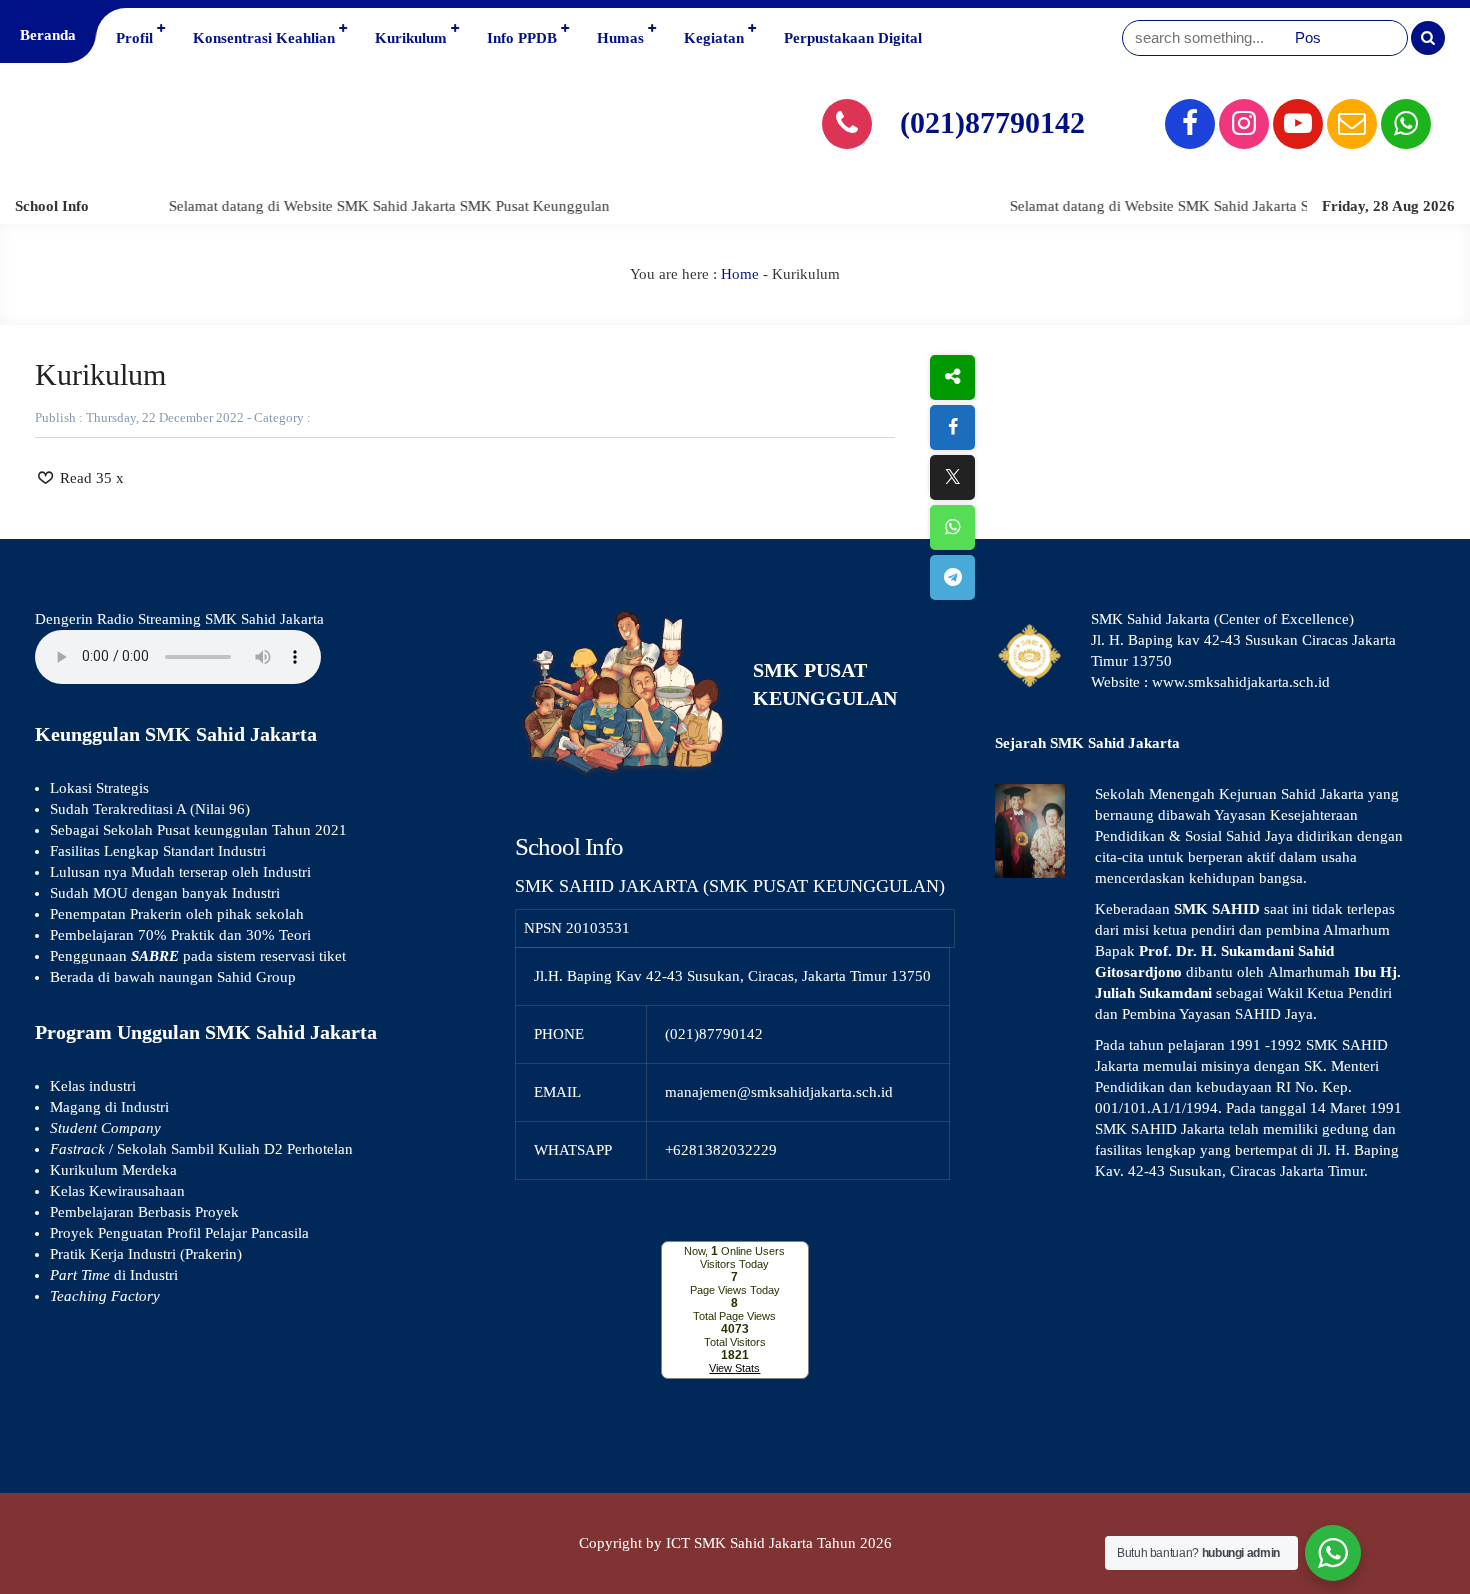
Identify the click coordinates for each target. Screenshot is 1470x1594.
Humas (620, 38)
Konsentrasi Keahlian (264, 38)
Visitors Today (734, 1264)
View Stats (734, 1368)
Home (740, 274)
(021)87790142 (992, 122)
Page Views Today (735, 1290)
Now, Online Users (734, 1251)
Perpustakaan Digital (853, 38)
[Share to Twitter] (952, 477)
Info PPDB (522, 38)
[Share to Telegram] (952, 577)
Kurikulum (411, 38)
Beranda (48, 35)
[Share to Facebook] (952, 427)
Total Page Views (734, 1316)
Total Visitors (735, 1342)
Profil (134, 38)
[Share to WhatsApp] (952, 527)
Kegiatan (714, 38)
